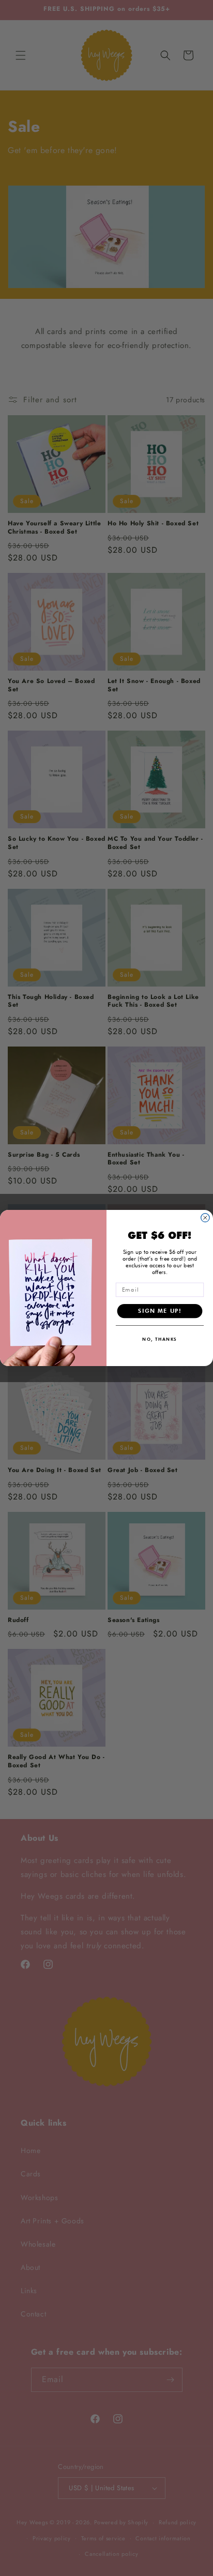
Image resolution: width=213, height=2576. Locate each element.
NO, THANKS (159, 1339)
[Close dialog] (205, 1218)
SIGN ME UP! (159, 1311)
